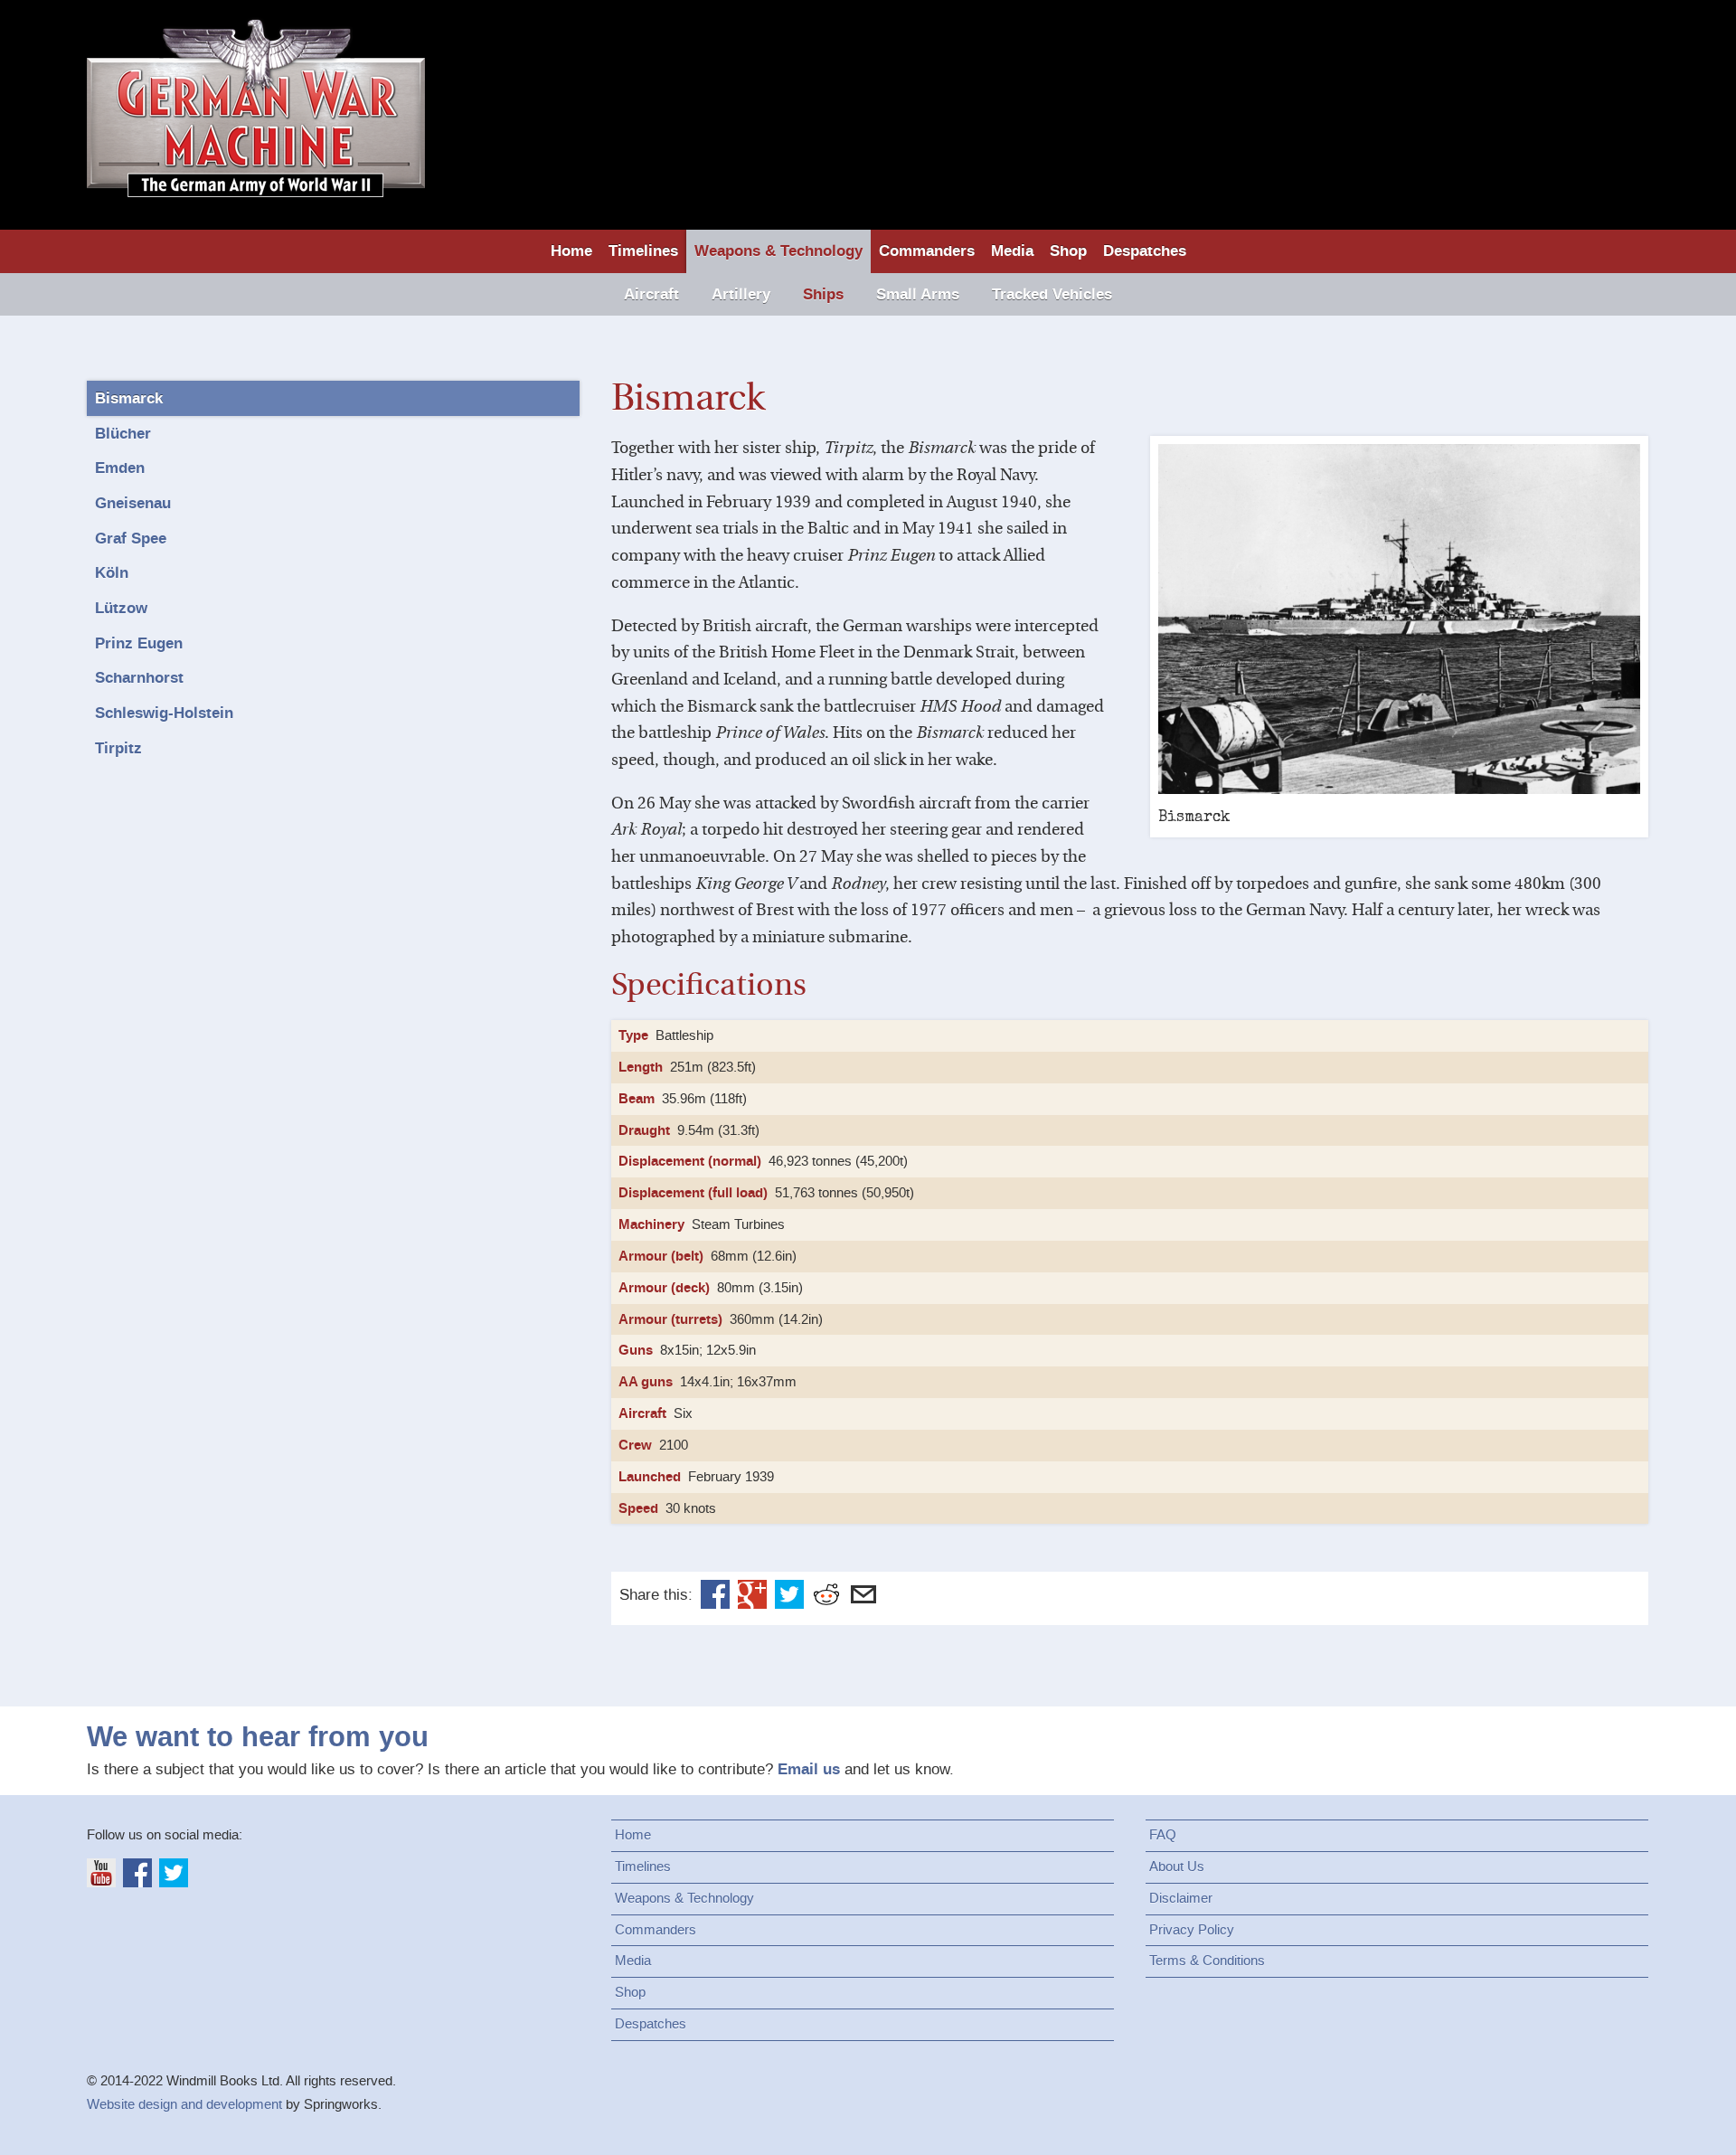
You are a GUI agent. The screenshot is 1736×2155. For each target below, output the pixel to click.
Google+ (752, 1594)
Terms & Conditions (1207, 1961)
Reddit (826, 1594)
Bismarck (129, 398)
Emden (120, 468)
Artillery (741, 294)
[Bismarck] (1399, 619)
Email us (809, 1769)
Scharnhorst (139, 678)
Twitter (789, 1594)
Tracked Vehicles (1052, 294)
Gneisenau (133, 503)
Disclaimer (1181, 1898)
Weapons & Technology (778, 251)
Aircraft (651, 294)
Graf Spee (131, 539)
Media (1012, 251)
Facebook (715, 1594)
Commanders (927, 251)
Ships (823, 294)
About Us (1177, 1867)
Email (863, 1594)
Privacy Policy (1192, 1930)
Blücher (123, 434)
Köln (112, 573)
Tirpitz (118, 748)
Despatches (1145, 251)
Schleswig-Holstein (164, 713)
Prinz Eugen (139, 643)
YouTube (101, 1873)
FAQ (1163, 1835)
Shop (1068, 251)
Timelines (643, 251)
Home (571, 251)
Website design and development (184, 2104)
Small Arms (918, 294)
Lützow (121, 608)
